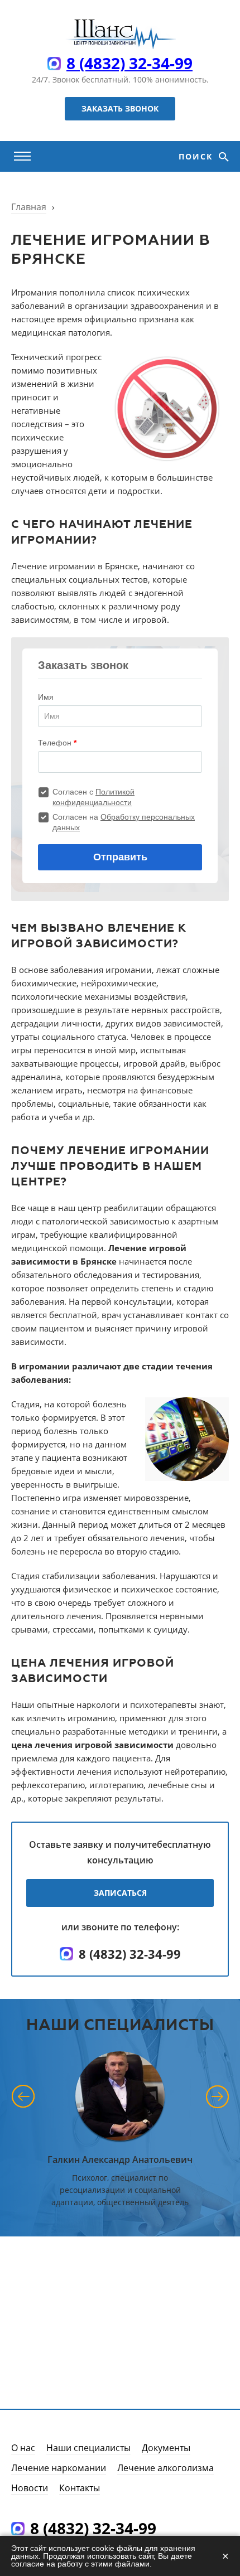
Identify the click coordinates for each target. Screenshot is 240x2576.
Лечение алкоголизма (165, 2468)
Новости (30, 2488)
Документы (166, 2448)
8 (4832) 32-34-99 (129, 63)
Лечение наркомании (59, 2468)
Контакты (80, 2488)
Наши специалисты (88, 2448)
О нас (23, 2448)
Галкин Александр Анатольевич (120, 2159)
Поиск (197, 156)
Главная (29, 207)
